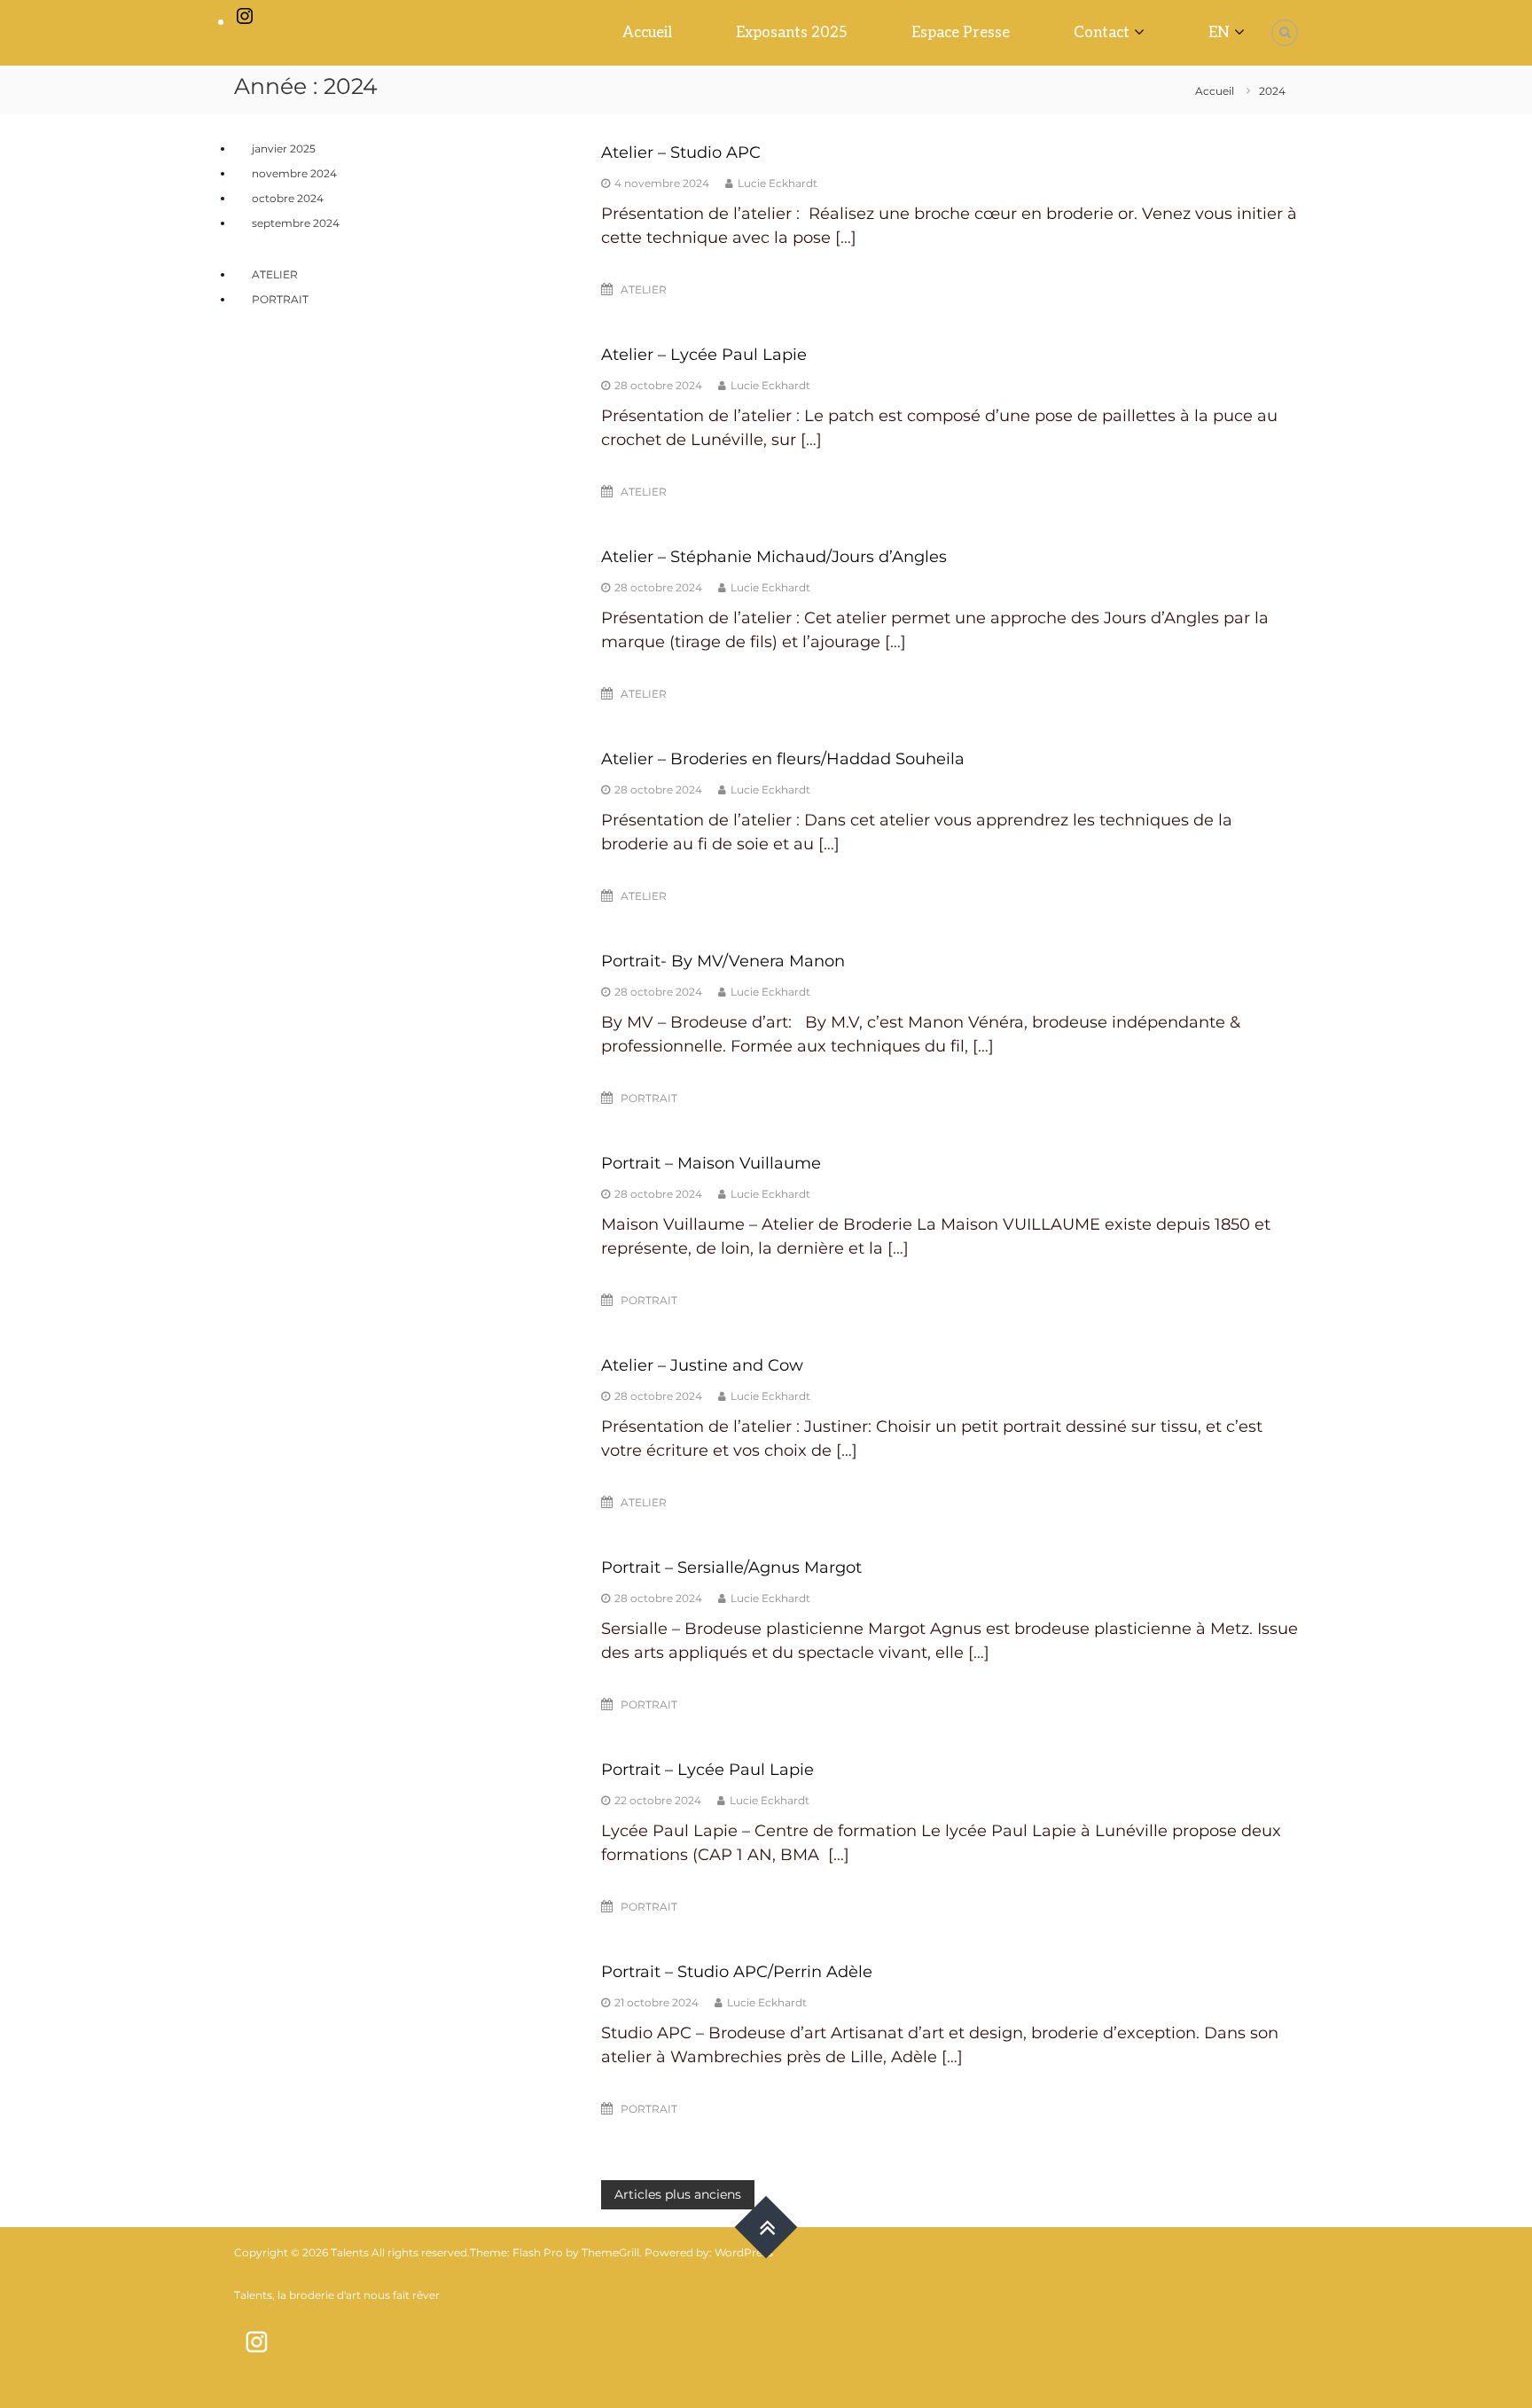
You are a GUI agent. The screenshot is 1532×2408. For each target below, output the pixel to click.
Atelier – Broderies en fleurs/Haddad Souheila (783, 759)
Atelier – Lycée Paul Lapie (704, 355)
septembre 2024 (296, 223)
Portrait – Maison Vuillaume (711, 1163)
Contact (1102, 33)
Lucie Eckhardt (778, 183)
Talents (350, 2252)
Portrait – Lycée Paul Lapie (707, 1770)
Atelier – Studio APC (681, 152)
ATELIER (644, 289)
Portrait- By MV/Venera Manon (723, 961)
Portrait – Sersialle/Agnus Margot (731, 1568)
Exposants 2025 (792, 33)
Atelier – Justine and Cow (702, 1365)
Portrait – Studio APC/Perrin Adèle (737, 1972)
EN (1219, 33)
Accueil (647, 33)
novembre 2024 (294, 173)
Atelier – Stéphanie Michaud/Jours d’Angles (774, 557)
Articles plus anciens (678, 2194)
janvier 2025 (284, 149)
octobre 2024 (288, 198)
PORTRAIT (649, 1098)
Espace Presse (961, 33)
